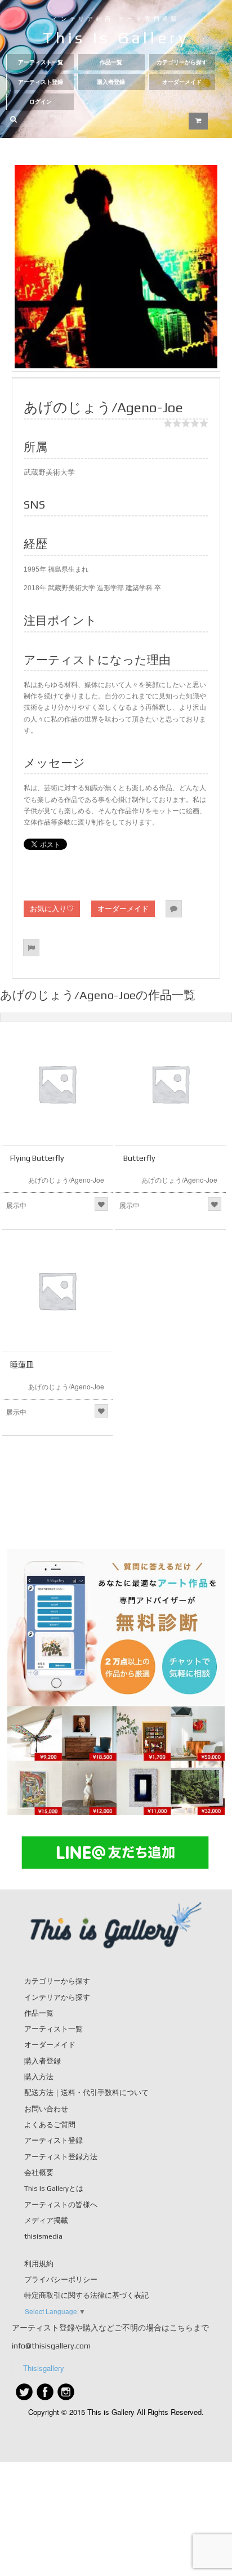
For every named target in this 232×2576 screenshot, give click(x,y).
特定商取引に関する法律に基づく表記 (86, 2295)
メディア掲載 (46, 2220)
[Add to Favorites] (101, 1204)
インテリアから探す (57, 1997)
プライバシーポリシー (61, 2279)
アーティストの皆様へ (61, 2205)
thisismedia (43, 2236)
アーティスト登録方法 (61, 2157)
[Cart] (198, 121)
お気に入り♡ (52, 908)
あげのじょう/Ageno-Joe (66, 1180)
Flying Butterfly (37, 1158)
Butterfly (139, 1158)
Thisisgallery (44, 2368)
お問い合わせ (46, 2109)
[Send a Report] (31, 948)
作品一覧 (111, 62)
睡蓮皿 (22, 1365)
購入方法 (39, 2077)
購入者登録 (111, 82)
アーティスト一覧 (41, 62)
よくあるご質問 (50, 2125)
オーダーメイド (182, 82)
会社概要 (39, 2172)
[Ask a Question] (174, 909)
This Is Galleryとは (54, 2188)
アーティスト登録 (41, 82)
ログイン (41, 102)
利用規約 (39, 2264)
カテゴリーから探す (182, 62)
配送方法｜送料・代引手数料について (86, 2093)
